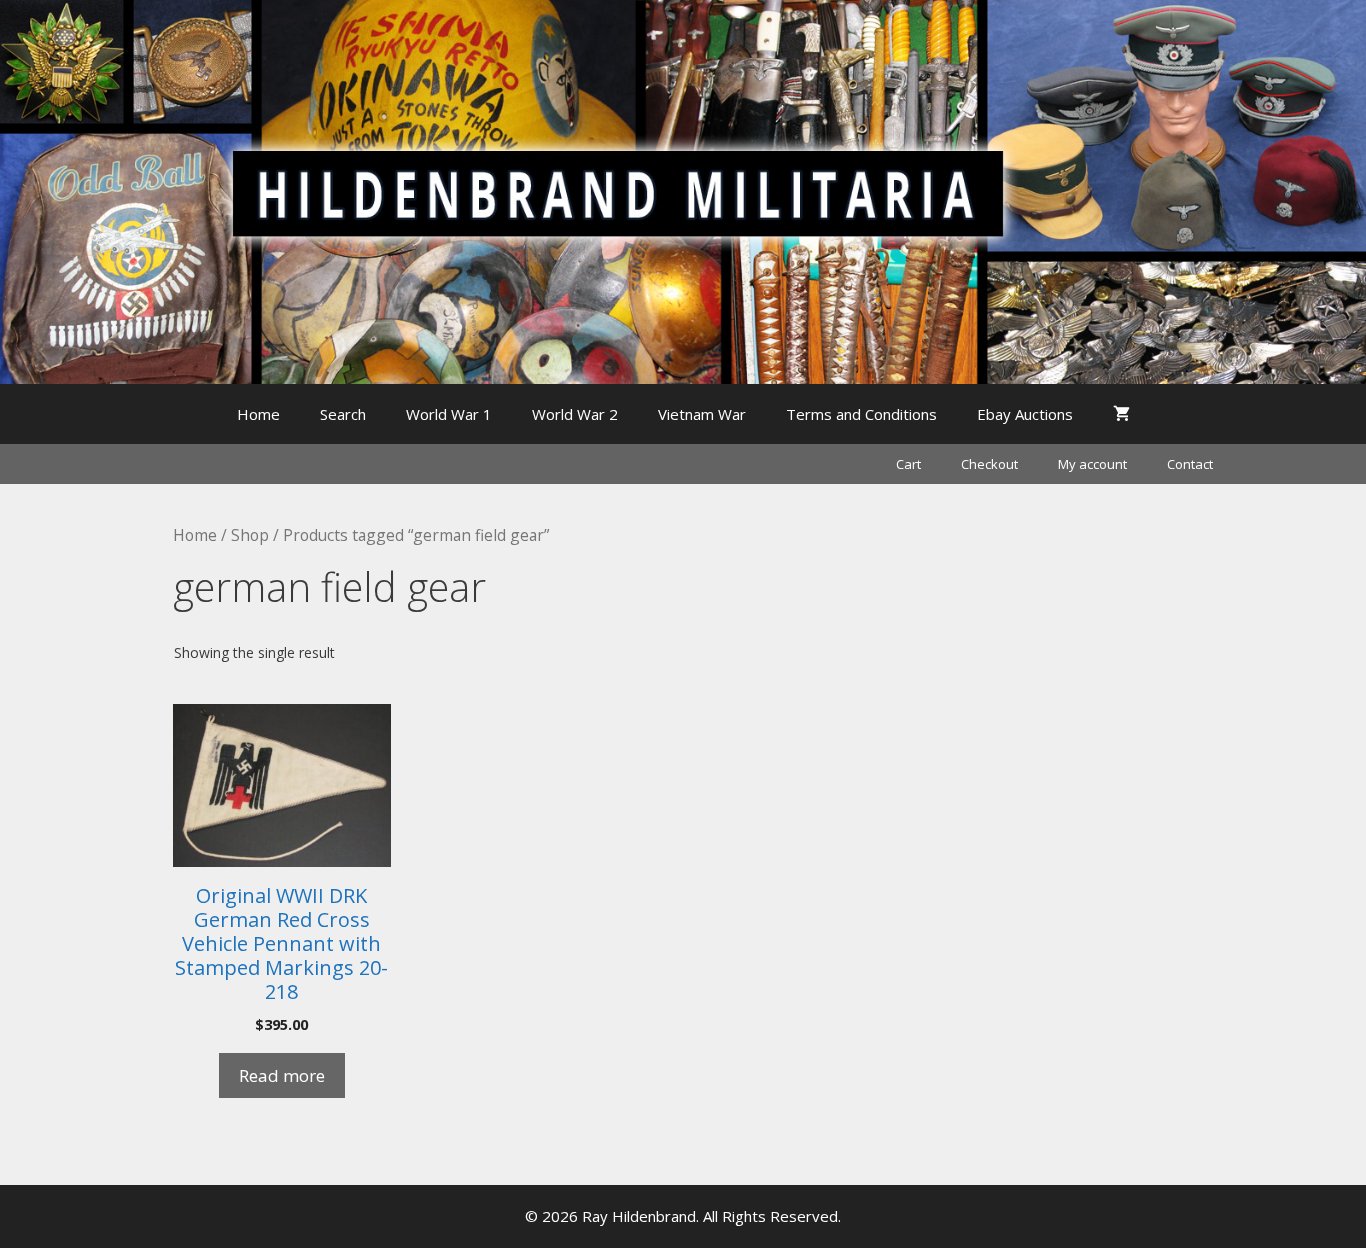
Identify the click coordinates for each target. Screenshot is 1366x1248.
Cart (908, 464)
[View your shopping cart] (1121, 414)
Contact (1190, 464)
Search (343, 414)
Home (258, 414)
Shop (250, 535)
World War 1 (449, 414)
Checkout (989, 464)
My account (1092, 464)
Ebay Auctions (1025, 414)
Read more (282, 1075)
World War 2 (575, 414)
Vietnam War (702, 414)
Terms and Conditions (861, 414)
